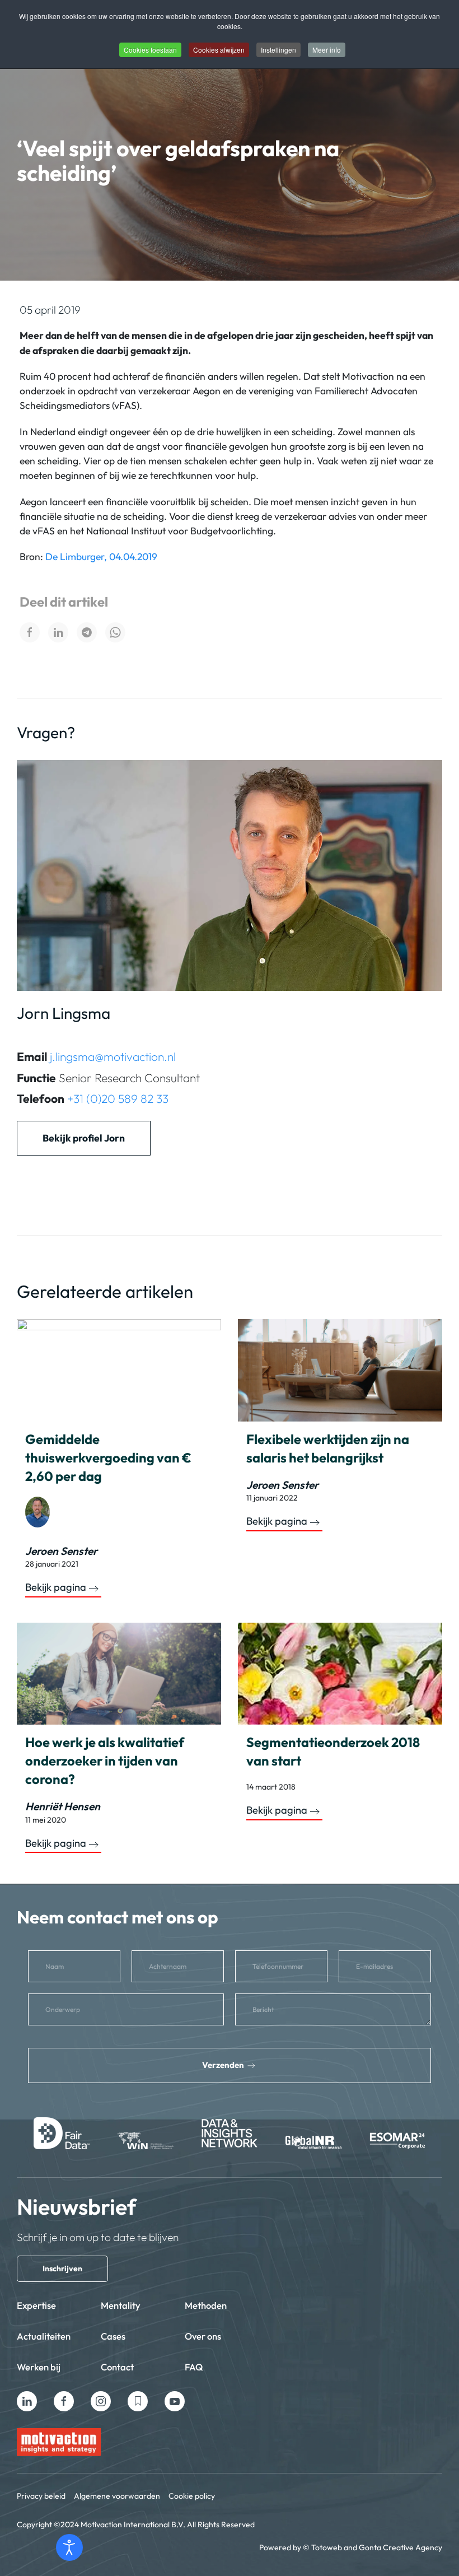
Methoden (206, 2305)
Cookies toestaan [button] (150, 50)
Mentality (121, 2305)
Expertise (36, 2305)
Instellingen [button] (278, 50)
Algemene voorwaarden (117, 2496)
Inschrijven (62, 2268)
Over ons (203, 2336)
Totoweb (327, 2547)
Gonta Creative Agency (401, 2547)
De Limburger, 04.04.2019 (101, 556)
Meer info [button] (327, 50)
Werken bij (39, 2367)
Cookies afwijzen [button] (219, 50)
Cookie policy (192, 2496)
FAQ (194, 2367)
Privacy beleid (41, 2496)
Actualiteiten (44, 2336)
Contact (117, 2367)
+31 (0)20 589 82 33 (118, 1098)
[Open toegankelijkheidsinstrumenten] (69, 2547)
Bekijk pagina (56, 1587)
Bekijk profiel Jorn (84, 1138)
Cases (113, 2336)
